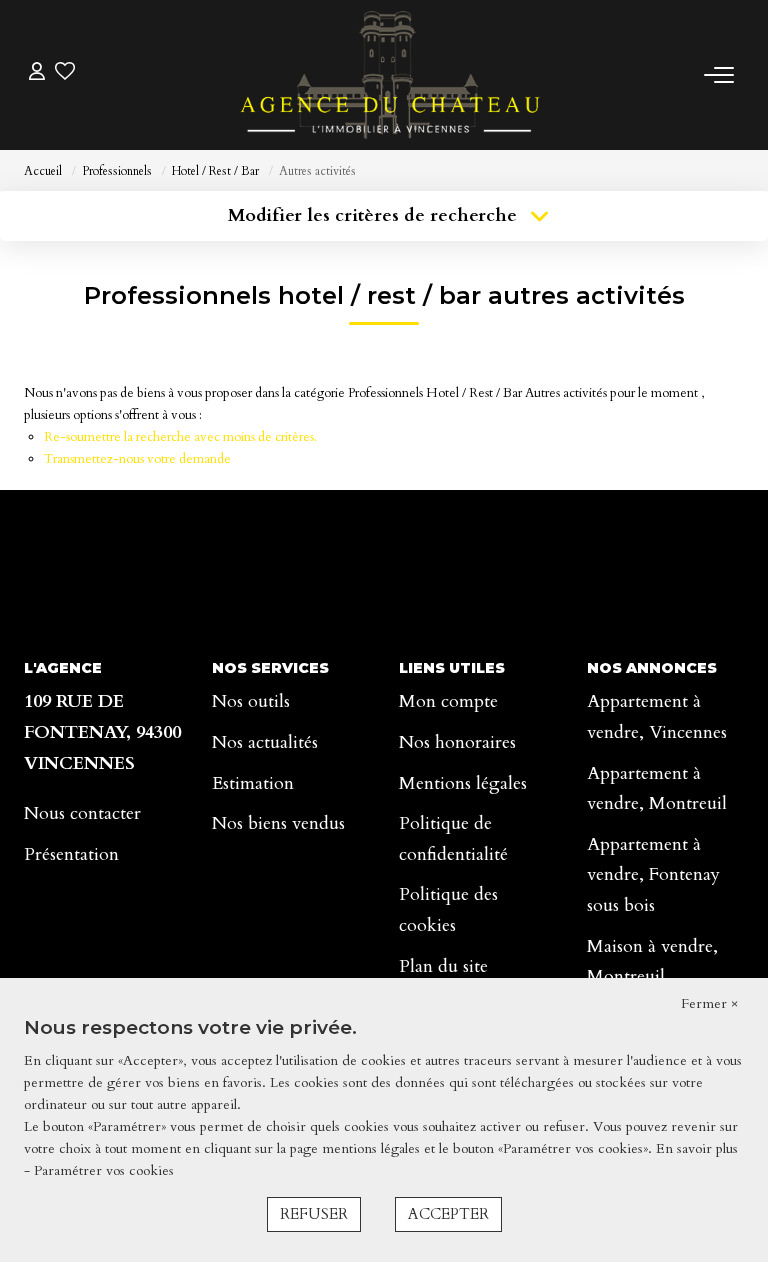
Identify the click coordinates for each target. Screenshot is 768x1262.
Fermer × (709, 1003)
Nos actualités (265, 742)
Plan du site (443, 966)
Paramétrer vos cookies (104, 1170)
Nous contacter (82, 813)
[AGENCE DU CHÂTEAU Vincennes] (390, 75)
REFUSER (314, 1214)
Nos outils (251, 701)
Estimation (253, 783)
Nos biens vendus (278, 823)
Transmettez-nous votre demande (137, 459)
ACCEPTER (448, 1214)
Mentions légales (463, 783)
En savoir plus (697, 1148)
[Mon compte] (37, 74)
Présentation (71, 854)
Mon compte (448, 701)
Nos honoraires (457, 742)
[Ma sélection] (65, 74)
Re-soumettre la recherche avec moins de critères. (180, 437)
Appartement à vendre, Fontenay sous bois (653, 875)
